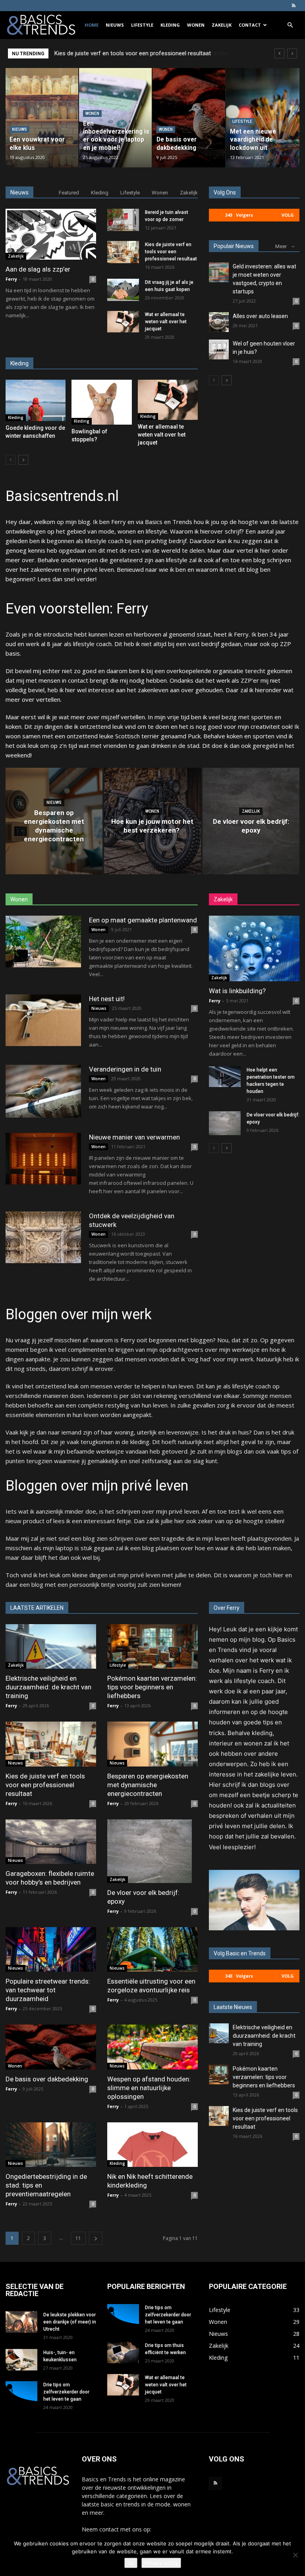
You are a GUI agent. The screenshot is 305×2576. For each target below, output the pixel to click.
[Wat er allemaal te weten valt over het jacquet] (123, 322)
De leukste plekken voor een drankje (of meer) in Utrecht (70, 2322)
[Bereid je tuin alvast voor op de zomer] (123, 220)
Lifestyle (142, 25)
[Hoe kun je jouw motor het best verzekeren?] (152, 821)
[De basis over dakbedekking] (51, 2047)
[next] (292, 53)
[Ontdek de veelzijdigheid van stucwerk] (43, 1238)
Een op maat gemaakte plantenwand (143, 920)
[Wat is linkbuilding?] (254, 948)
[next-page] (23, 460)
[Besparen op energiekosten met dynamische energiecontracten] (54, 821)
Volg (288, 215)
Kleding (170, 25)
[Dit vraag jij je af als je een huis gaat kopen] (123, 290)
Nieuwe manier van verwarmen (134, 1137)
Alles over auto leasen (260, 316)
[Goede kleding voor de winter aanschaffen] (36, 400)
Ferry (11, 279)
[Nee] (295, 2555)
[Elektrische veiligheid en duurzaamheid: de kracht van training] (51, 1647)
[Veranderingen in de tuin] (43, 1091)
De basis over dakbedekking (47, 2079)
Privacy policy (161, 2563)
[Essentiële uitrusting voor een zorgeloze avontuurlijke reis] (152, 1950)
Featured (69, 193)
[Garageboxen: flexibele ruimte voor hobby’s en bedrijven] (51, 1842)
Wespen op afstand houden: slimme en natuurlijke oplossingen (149, 2088)
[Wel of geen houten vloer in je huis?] (219, 349)
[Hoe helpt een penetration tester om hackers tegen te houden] (225, 1077)
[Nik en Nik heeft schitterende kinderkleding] (152, 2145)
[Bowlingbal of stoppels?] (101, 402)
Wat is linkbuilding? (237, 991)
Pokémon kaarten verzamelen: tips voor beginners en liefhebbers (152, 1687)
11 (78, 2238)
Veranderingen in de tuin (125, 1069)
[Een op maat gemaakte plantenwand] (43, 942)
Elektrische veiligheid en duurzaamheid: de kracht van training (48, 1687)
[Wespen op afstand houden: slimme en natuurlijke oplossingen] (152, 2047)
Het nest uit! (107, 999)
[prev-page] (11, 460)
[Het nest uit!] (43, 1020)
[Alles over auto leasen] (219, 322)
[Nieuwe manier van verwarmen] (43, 1159)
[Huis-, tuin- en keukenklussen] (21, 2360)
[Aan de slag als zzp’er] (51, 234)
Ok (131, 2563)
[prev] (279, 53)
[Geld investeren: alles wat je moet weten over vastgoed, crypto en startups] (219, 272)
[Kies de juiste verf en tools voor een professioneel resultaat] (123, 252)
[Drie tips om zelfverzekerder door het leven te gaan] (21, 2392)
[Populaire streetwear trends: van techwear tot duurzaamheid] (51, 1950)
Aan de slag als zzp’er (38, 269)
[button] (290, 25)
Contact (250, 25)
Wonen (196, 25)
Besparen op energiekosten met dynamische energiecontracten (137, 53)
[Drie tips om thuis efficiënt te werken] (123, 2352)
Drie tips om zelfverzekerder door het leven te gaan (66, 2392)
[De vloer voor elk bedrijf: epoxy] (251, 821)
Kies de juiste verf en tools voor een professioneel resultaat (171, 252)
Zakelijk (222, 25)
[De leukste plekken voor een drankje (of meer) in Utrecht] (21, 2322)
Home (92, 25)
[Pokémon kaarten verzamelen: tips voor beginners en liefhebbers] (152, 1647)
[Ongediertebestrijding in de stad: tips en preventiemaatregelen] (51, 2145)
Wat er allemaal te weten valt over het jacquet (166, 322)
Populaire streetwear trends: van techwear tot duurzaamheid (48, 1990)
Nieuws (115, 25)
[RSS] (293, 6)
